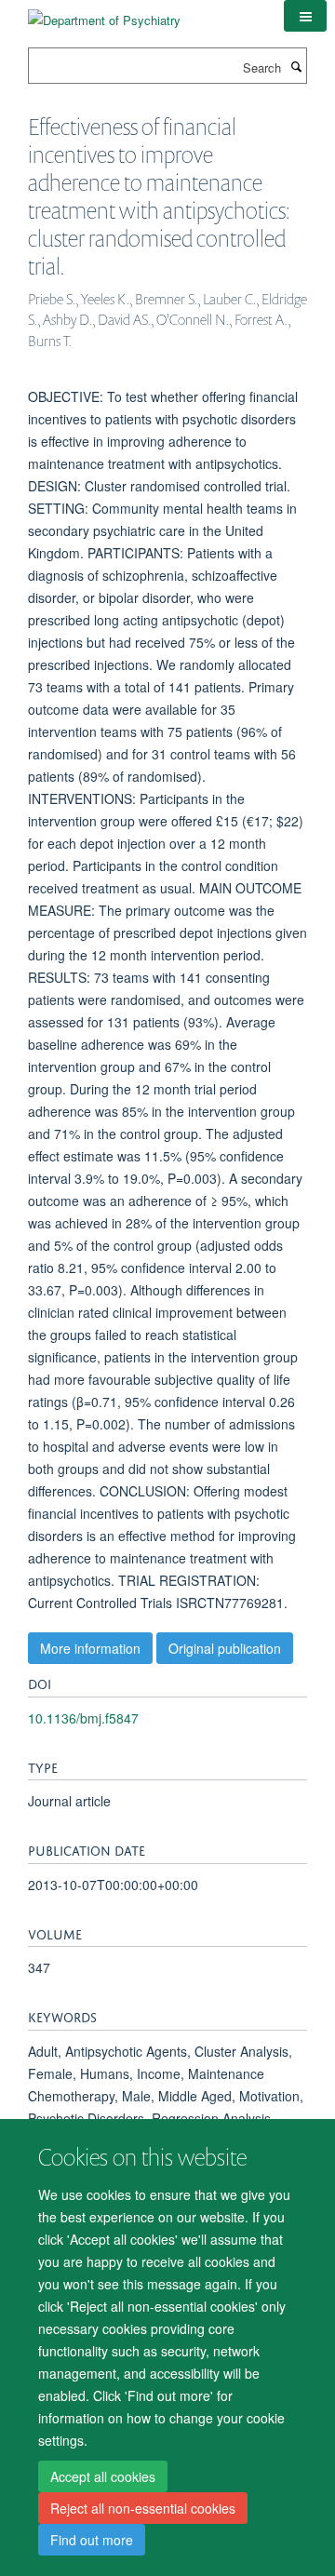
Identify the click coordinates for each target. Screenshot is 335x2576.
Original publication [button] (225, 1648)
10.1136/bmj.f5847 (83, 1718)
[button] (305, 16)
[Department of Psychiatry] (104, 13)
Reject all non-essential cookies (143, 2508)
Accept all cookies (103, 2476)
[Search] (296, 66)
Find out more (92, 2540)
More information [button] (90, 1648)
